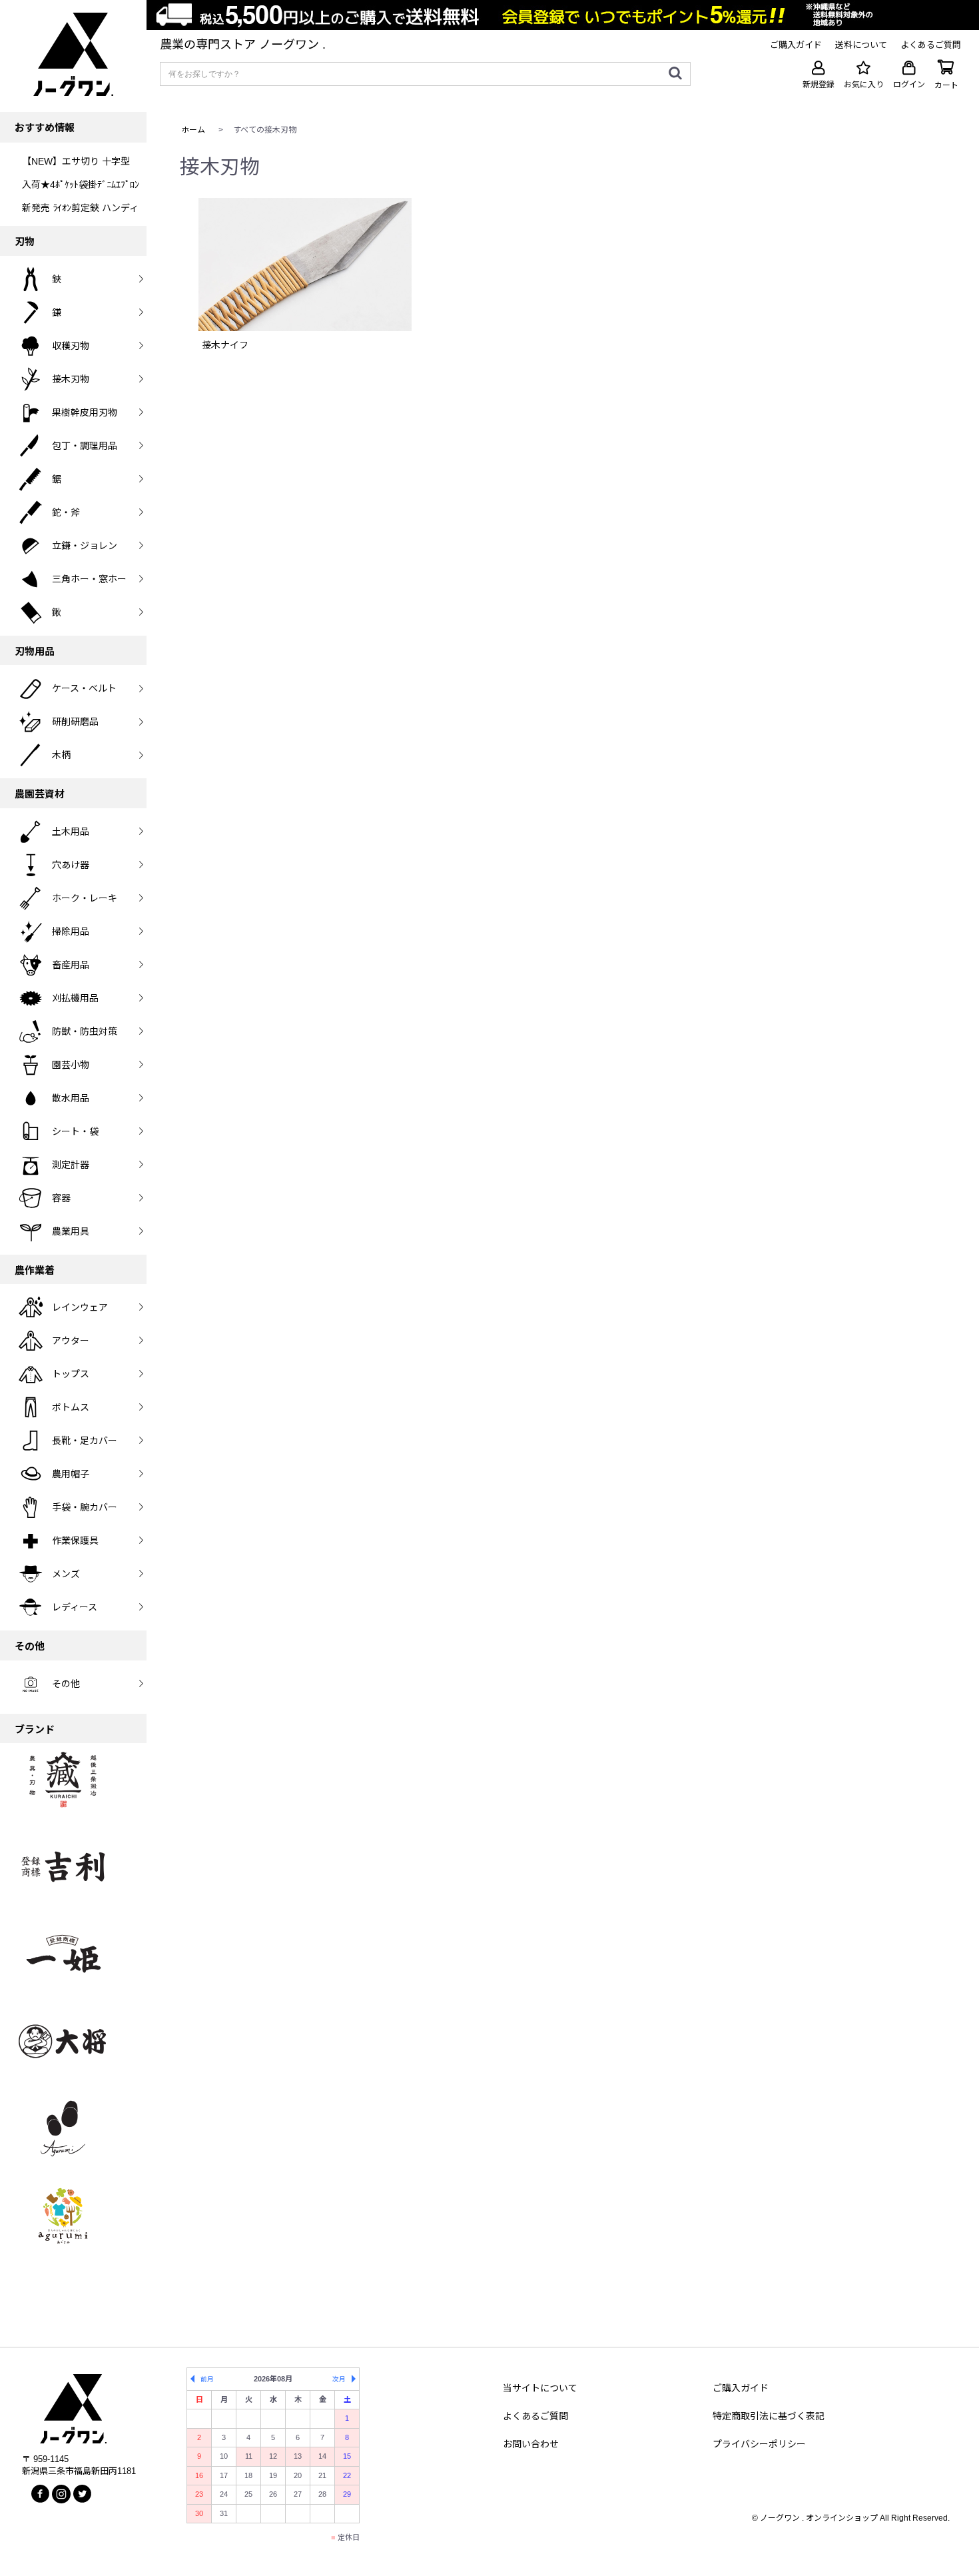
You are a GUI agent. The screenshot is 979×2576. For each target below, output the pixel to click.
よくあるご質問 (535, 2416)
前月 (207, 2379)
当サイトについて (540, 2388)
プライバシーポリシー (759, 2444)
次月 (339, 2379)
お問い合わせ (531, 2444)
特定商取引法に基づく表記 (769, 2416)
